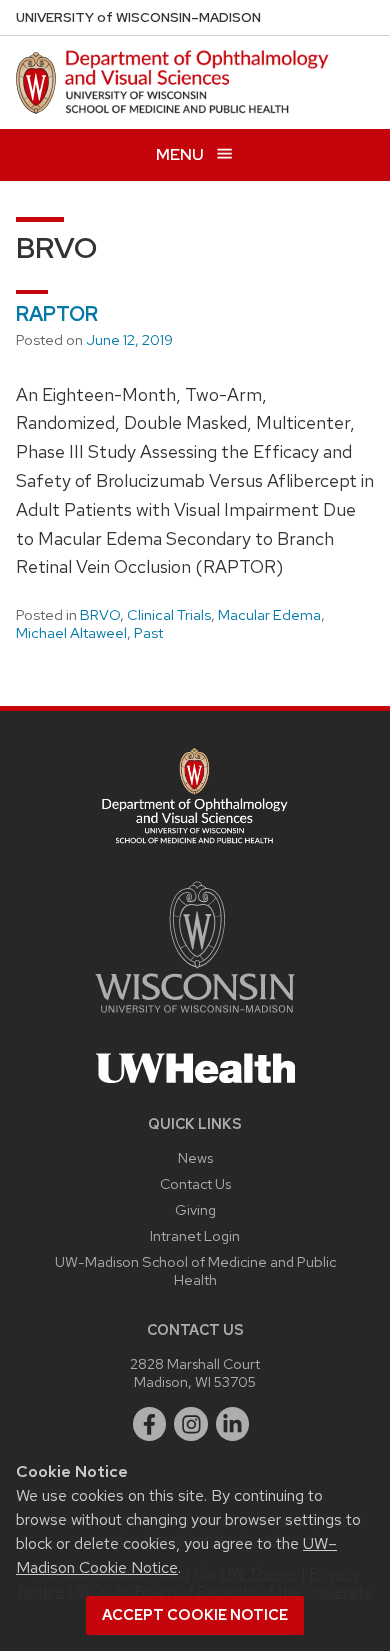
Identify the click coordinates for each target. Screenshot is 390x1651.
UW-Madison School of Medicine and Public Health (195, 1270)
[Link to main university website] (195, 1016)
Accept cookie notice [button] (195, 1615)
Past (148, 633)
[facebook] (150, 1424)
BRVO (100, 615)
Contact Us (195, 1183)
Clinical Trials (169, 615)
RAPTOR (57, 314)
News (195, 1157)
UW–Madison (138, 17)
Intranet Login (195, 1235)
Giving (195, 1209)
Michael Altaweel (71, 633)
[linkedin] (233, 1424)
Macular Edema (269, 615)
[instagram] (191, 1424)
